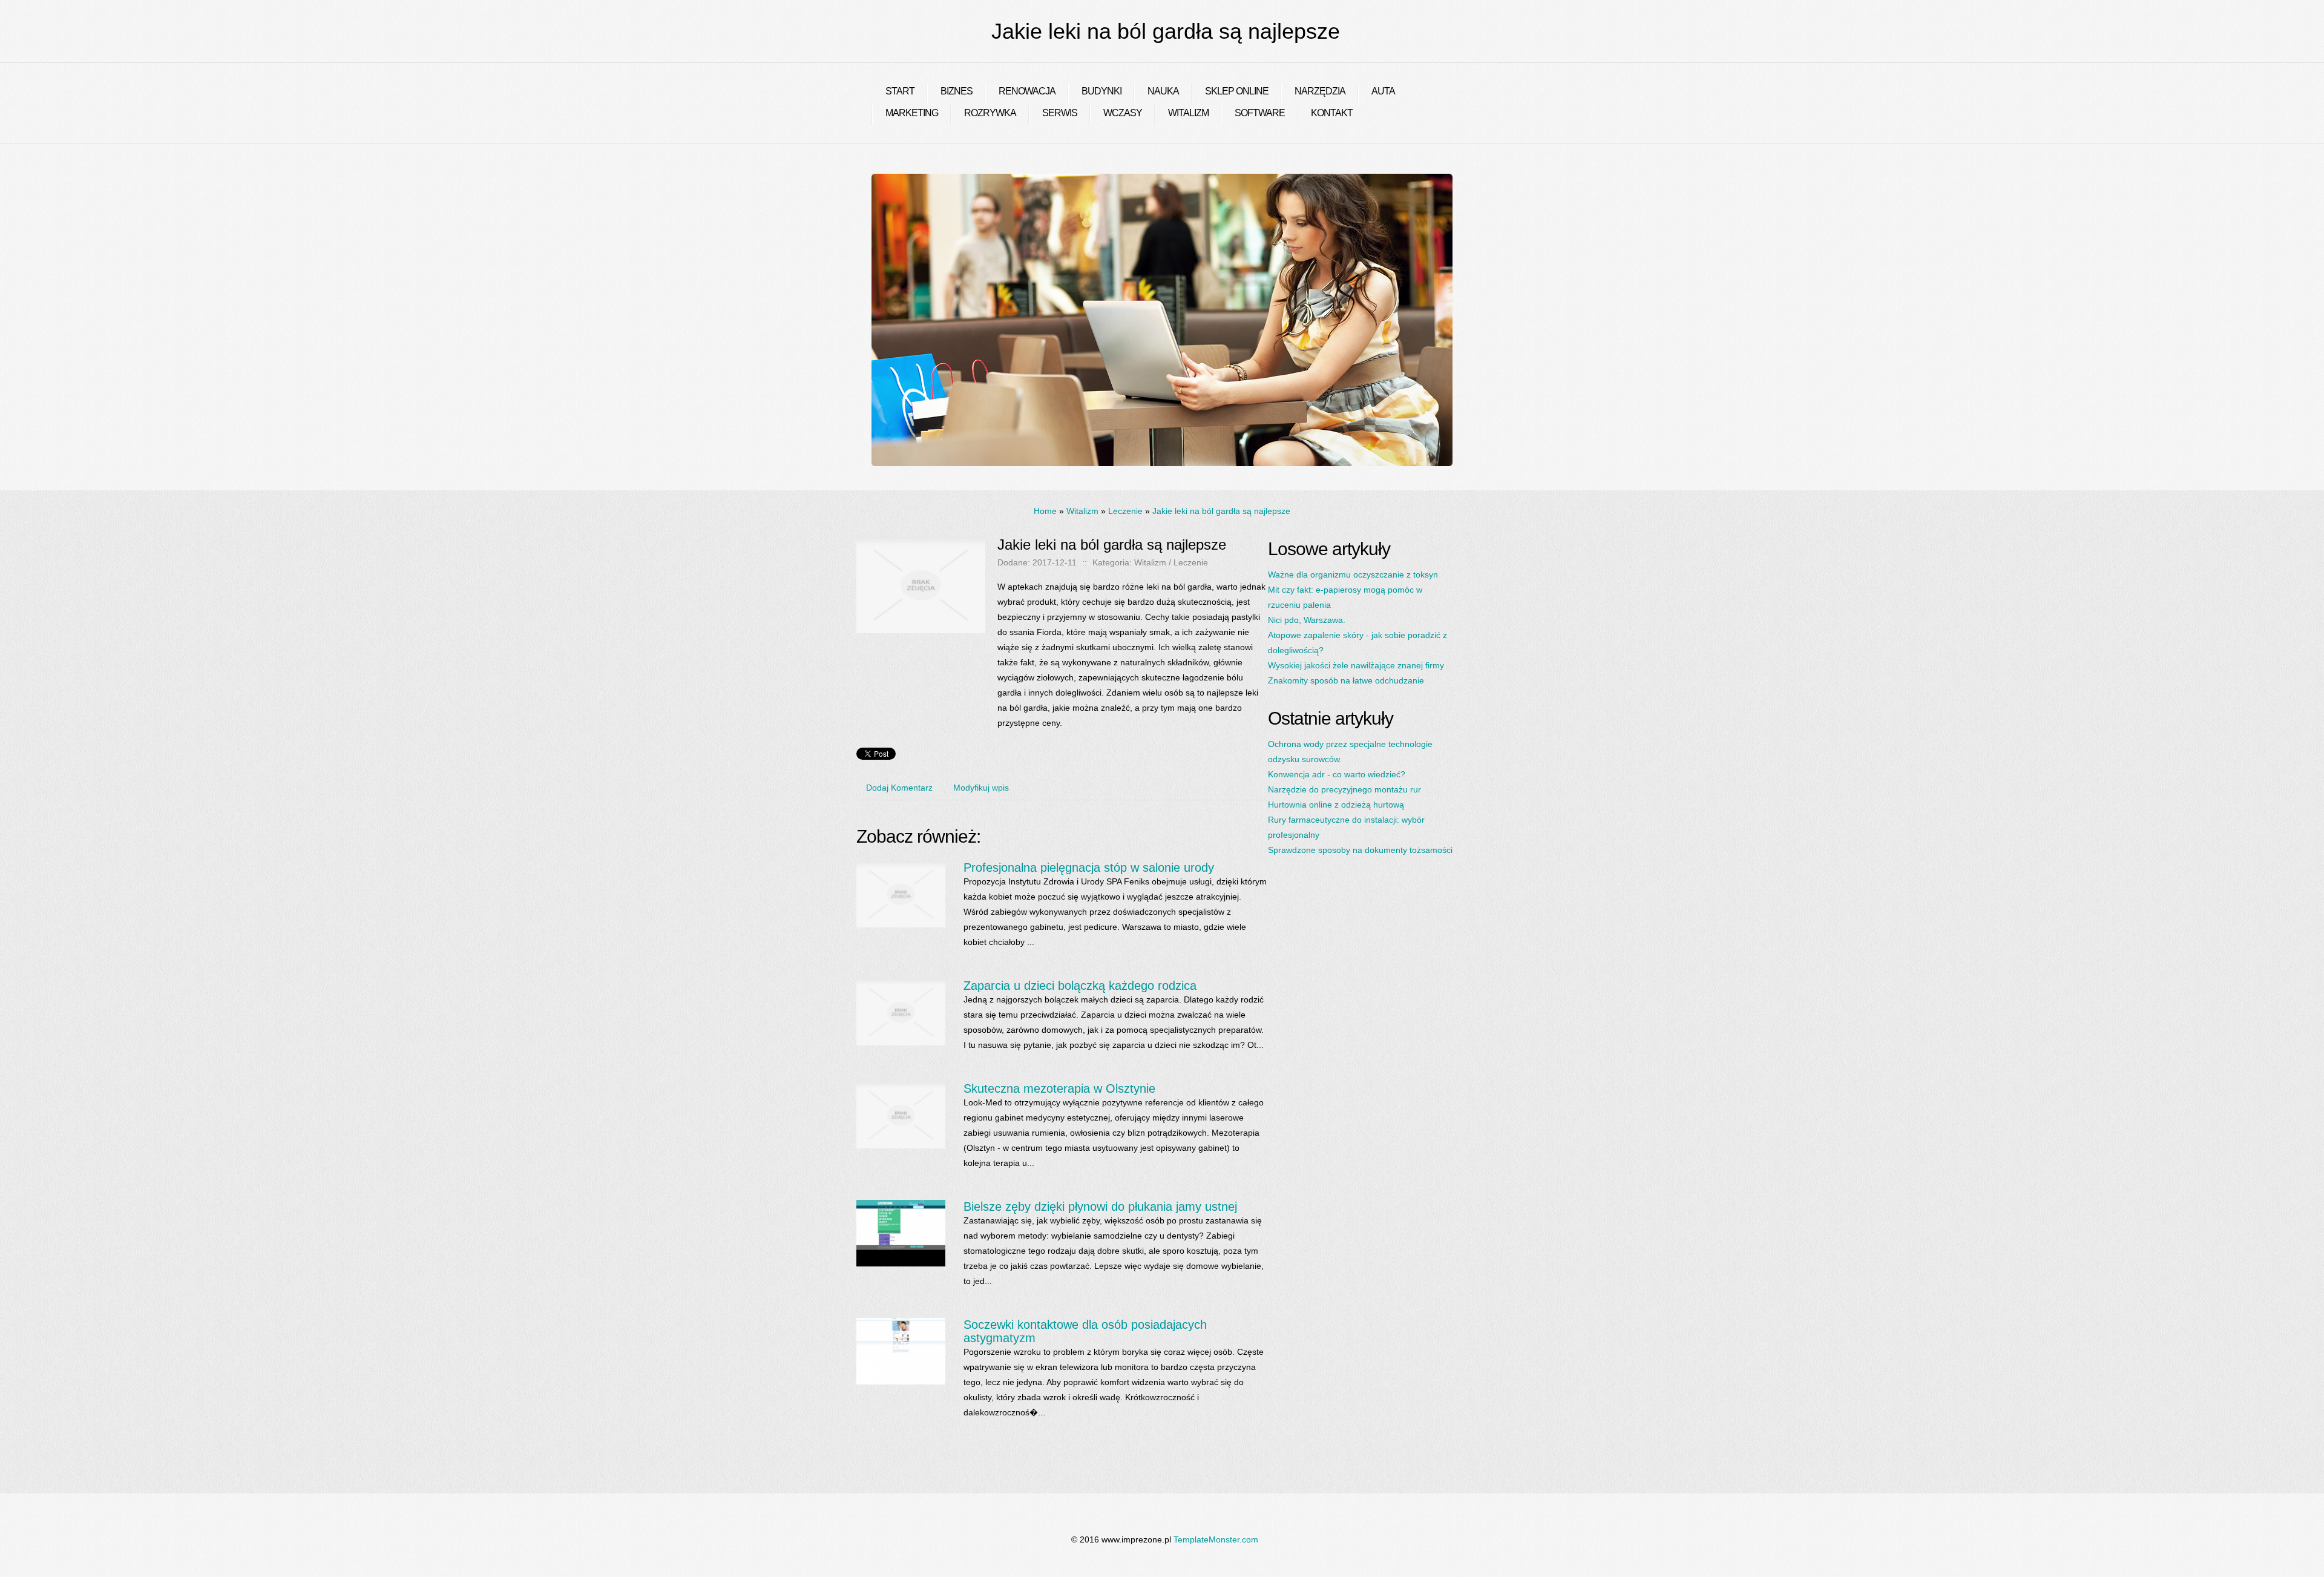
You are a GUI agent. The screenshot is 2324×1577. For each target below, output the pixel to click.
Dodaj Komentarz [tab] (899, 788)
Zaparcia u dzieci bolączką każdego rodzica (1080, 986)
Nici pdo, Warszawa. (1307, 620)
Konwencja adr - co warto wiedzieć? (1337, 774)
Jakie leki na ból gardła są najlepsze (1221, 511)
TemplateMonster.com (1216, 1539)
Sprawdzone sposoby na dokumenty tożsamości (1360, 850)
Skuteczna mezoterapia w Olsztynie (1059, 1088)
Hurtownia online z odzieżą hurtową (1336, 805)
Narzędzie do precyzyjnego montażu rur (1344, 789)
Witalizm (1082, 511)
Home (1045, 511)
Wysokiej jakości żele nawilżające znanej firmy (1356, 665)
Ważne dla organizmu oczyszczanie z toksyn (1353, 575)
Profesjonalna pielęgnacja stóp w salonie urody (1089, 868)
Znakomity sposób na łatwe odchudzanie (1346, 680)
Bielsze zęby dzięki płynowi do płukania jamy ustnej (1100, 1207)
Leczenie (1125, 511)
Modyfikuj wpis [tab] (981, 788)
